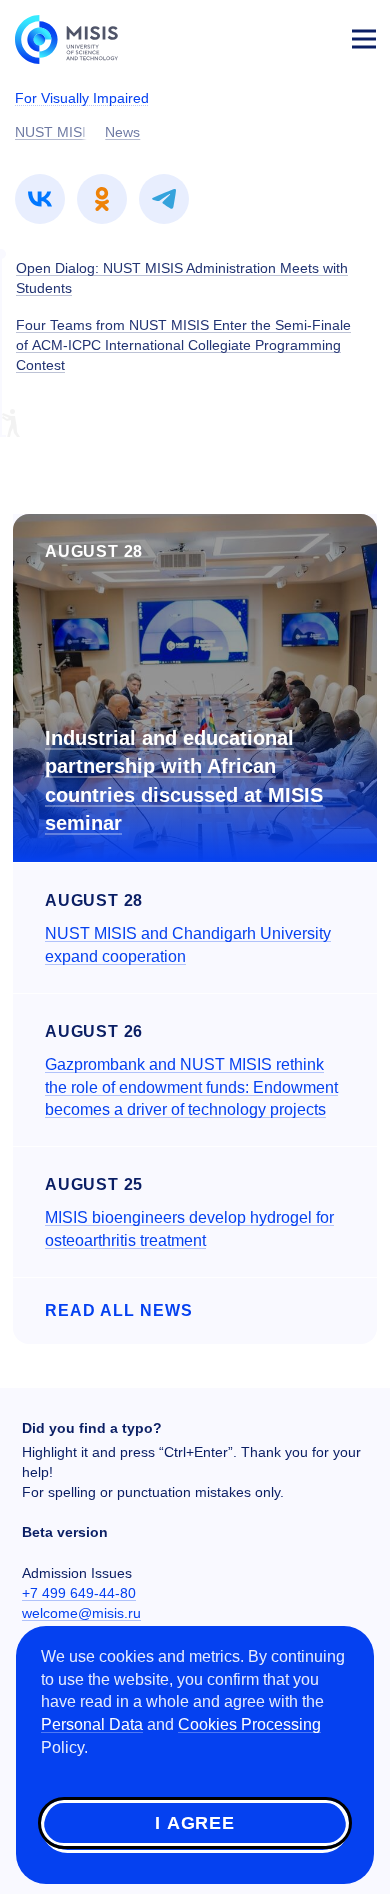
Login (316, 36)
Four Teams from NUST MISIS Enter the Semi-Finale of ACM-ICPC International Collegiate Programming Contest (183, 345)
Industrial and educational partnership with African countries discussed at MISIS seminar (184, 781)
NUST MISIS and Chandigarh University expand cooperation (188, 945)
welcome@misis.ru (81, 1613)
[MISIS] (76, 38)
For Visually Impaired (82, 98)
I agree (195, 1823)
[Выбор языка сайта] (270, 34)
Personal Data (92, 1724)
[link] (40, 199)
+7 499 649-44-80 (79, 1593)
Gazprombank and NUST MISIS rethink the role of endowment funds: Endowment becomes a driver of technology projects (191, 1087)
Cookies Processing (249, 1724)
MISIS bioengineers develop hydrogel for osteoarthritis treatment (189, 1229)
